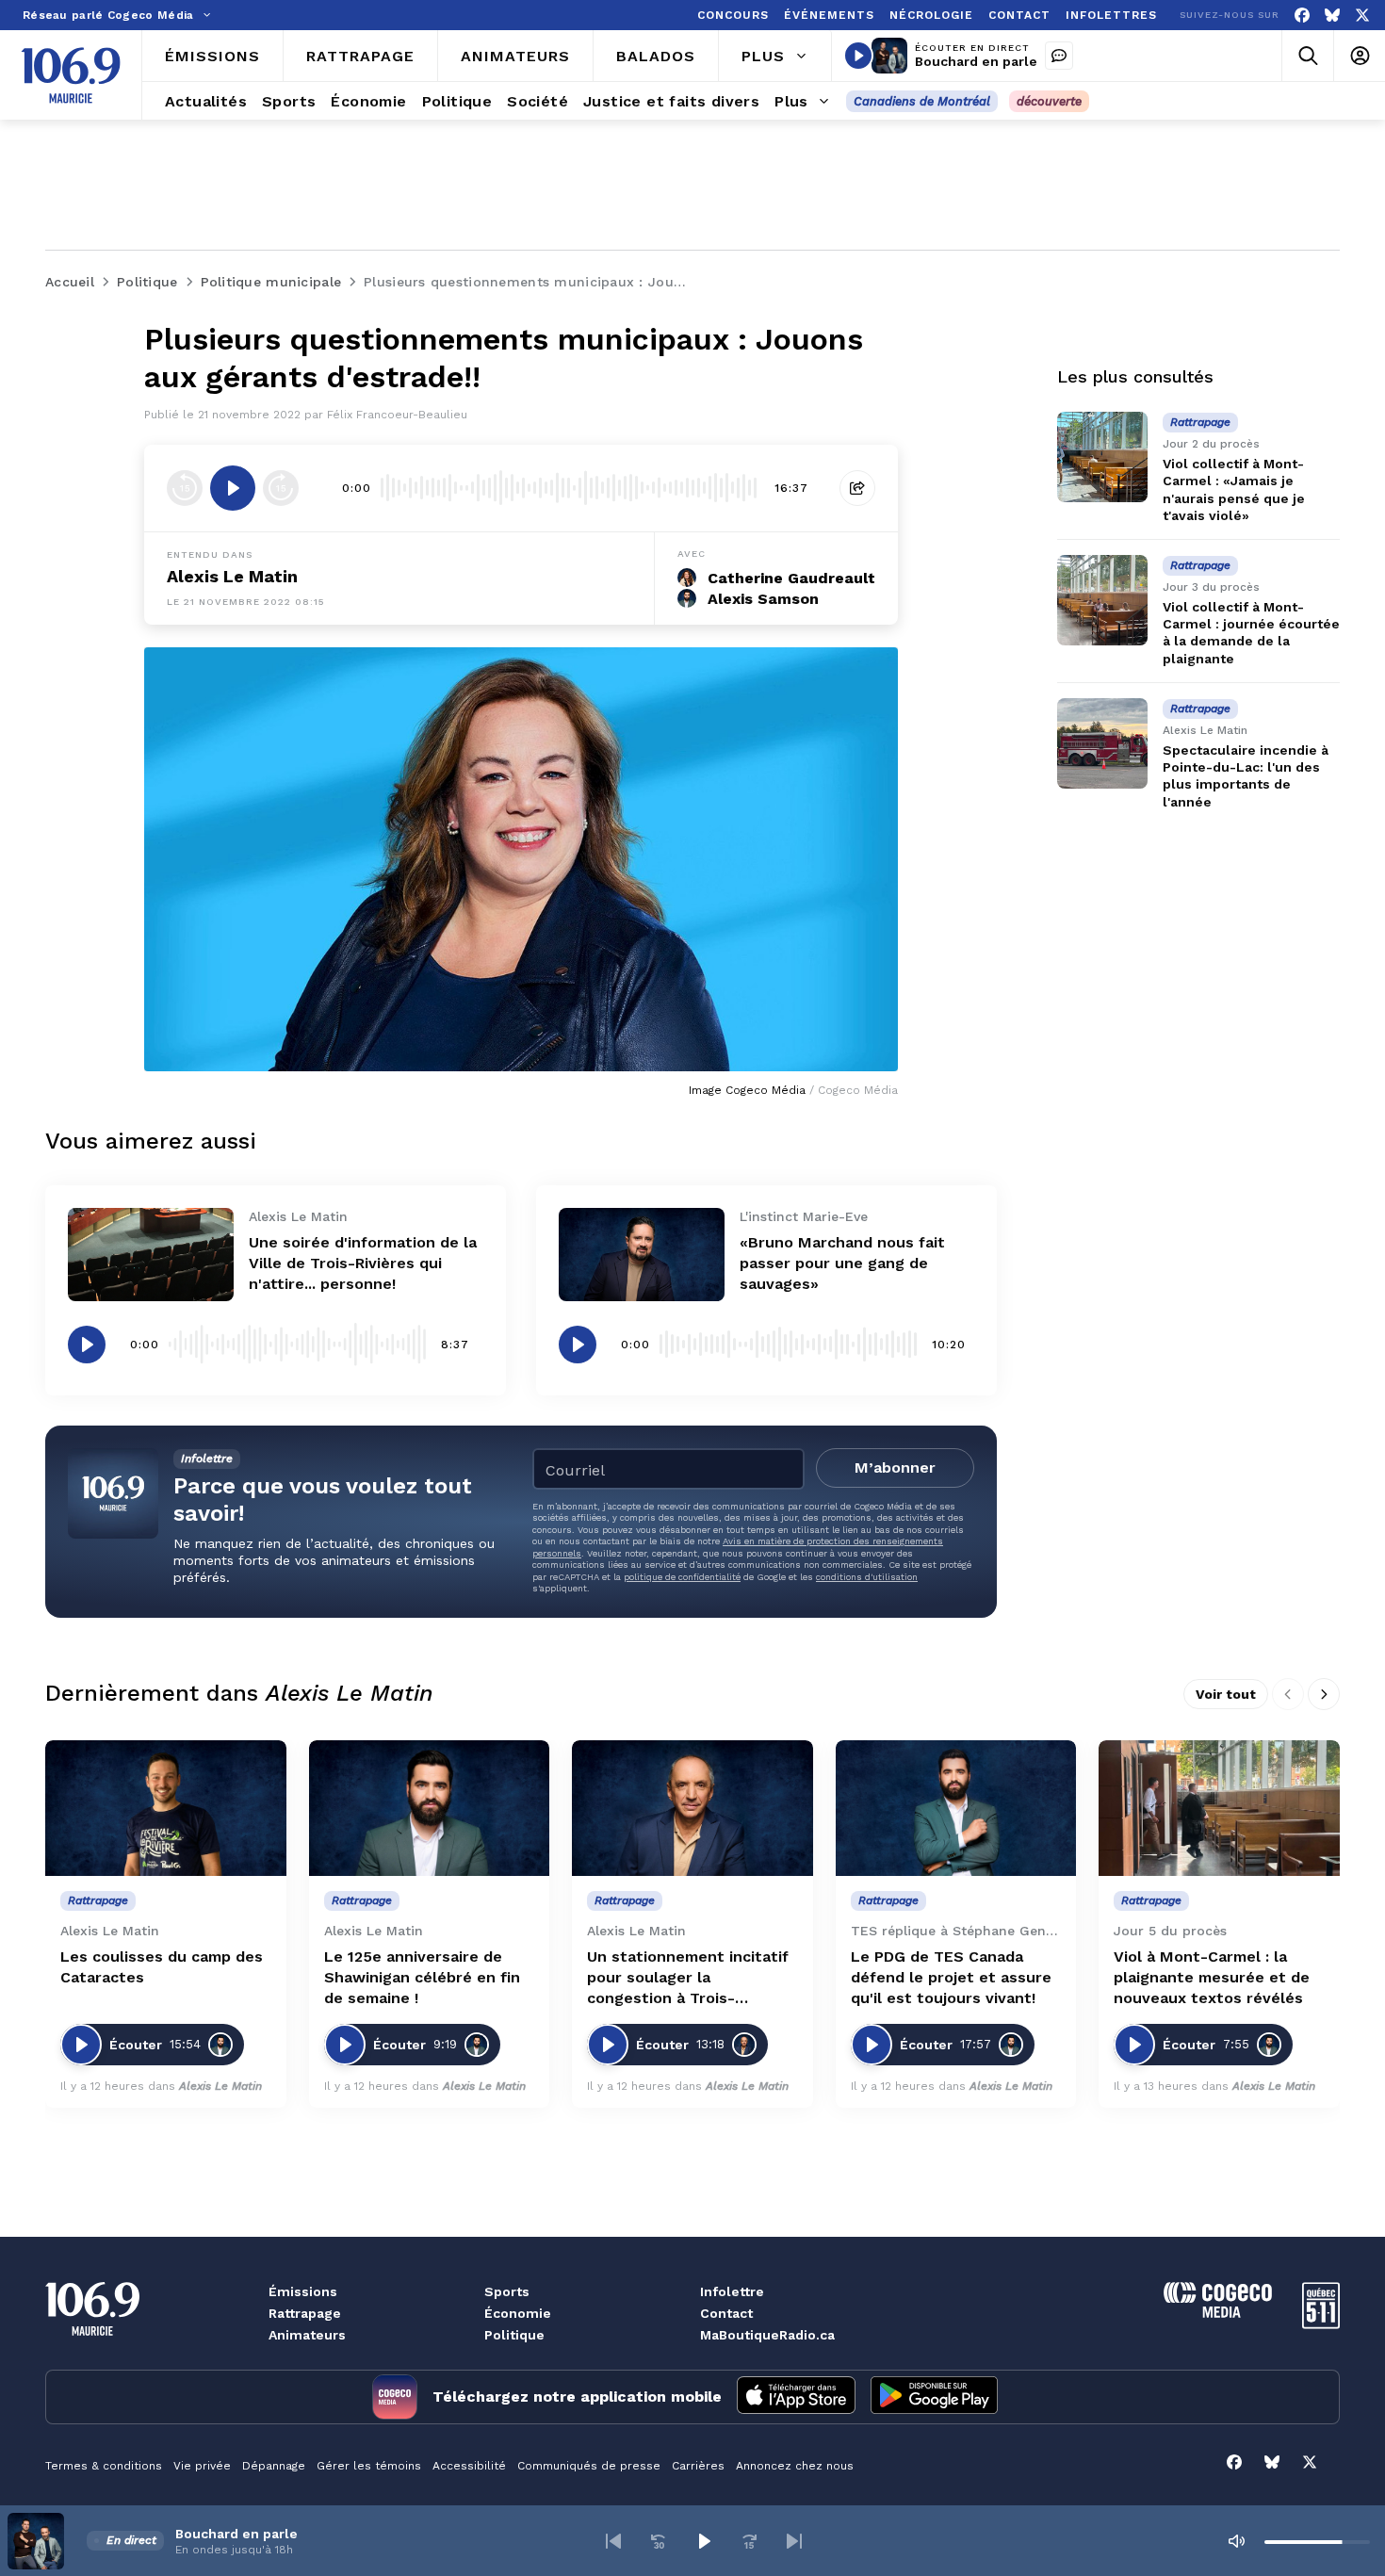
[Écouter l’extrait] (233, 488)
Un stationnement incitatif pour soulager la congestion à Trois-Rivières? (688, 1978)
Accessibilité (469, 2466)
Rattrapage (305, 2313)
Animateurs (307, 2335)
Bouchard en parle (976, 61)
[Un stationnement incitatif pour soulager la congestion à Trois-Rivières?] (692, 1808)
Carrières (698, 2466)
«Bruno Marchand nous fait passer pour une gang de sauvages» (842, 1263)
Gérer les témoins (369, 2466)
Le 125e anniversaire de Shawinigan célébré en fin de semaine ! (422, 1977)
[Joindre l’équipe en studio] (1059, 56)
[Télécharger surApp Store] (796, 2397)
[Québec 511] (1321, 2324)
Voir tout (1226, 1694)
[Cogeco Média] (1218, 2313)
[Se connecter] (1359, 56)
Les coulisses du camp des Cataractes (162, 1967)
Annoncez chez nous (795, 2466)
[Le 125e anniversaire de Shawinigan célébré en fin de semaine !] (430, 1808)
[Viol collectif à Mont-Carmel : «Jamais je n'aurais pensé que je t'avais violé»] (1102, 457)
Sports (507, 2291)
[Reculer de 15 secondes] (185, 488)
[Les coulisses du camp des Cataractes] (166, 1808)
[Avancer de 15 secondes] (281, 488)
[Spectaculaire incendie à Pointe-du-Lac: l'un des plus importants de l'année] (1102, 743)
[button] (613, 2541)
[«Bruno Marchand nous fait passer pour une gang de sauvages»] (642, 1255)
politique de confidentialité (682, 1577)
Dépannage (274, 2466)
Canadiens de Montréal (922, 101)
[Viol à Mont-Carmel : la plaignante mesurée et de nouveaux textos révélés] (1219, 1808)
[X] (1362, 16)
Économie (518, 2313)
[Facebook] (1302, 16)
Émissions (303, 2291)
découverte (1049, 101)
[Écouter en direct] (858, 56)
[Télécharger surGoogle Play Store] (934, 2397)
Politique (514, 2335)
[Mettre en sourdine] (1236, 2541)
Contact (726, 2313)
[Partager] (857, 488)
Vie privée (202, 2466)
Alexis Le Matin (232, 576)
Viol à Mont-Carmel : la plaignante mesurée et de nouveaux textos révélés (1212, 1977)
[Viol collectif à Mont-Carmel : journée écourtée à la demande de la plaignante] (1102, 600)
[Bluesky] (1332, 16)
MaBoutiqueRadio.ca (767, 2335)
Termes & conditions (104, 2466)
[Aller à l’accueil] (71, 75)
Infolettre (732, 2291)
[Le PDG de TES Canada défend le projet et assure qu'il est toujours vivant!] (956, 1808)
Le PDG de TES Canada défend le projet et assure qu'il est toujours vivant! (951, 1977)
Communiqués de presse (589, 2466)
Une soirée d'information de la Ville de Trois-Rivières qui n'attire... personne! (363, 1263)
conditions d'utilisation (867, 1577)
